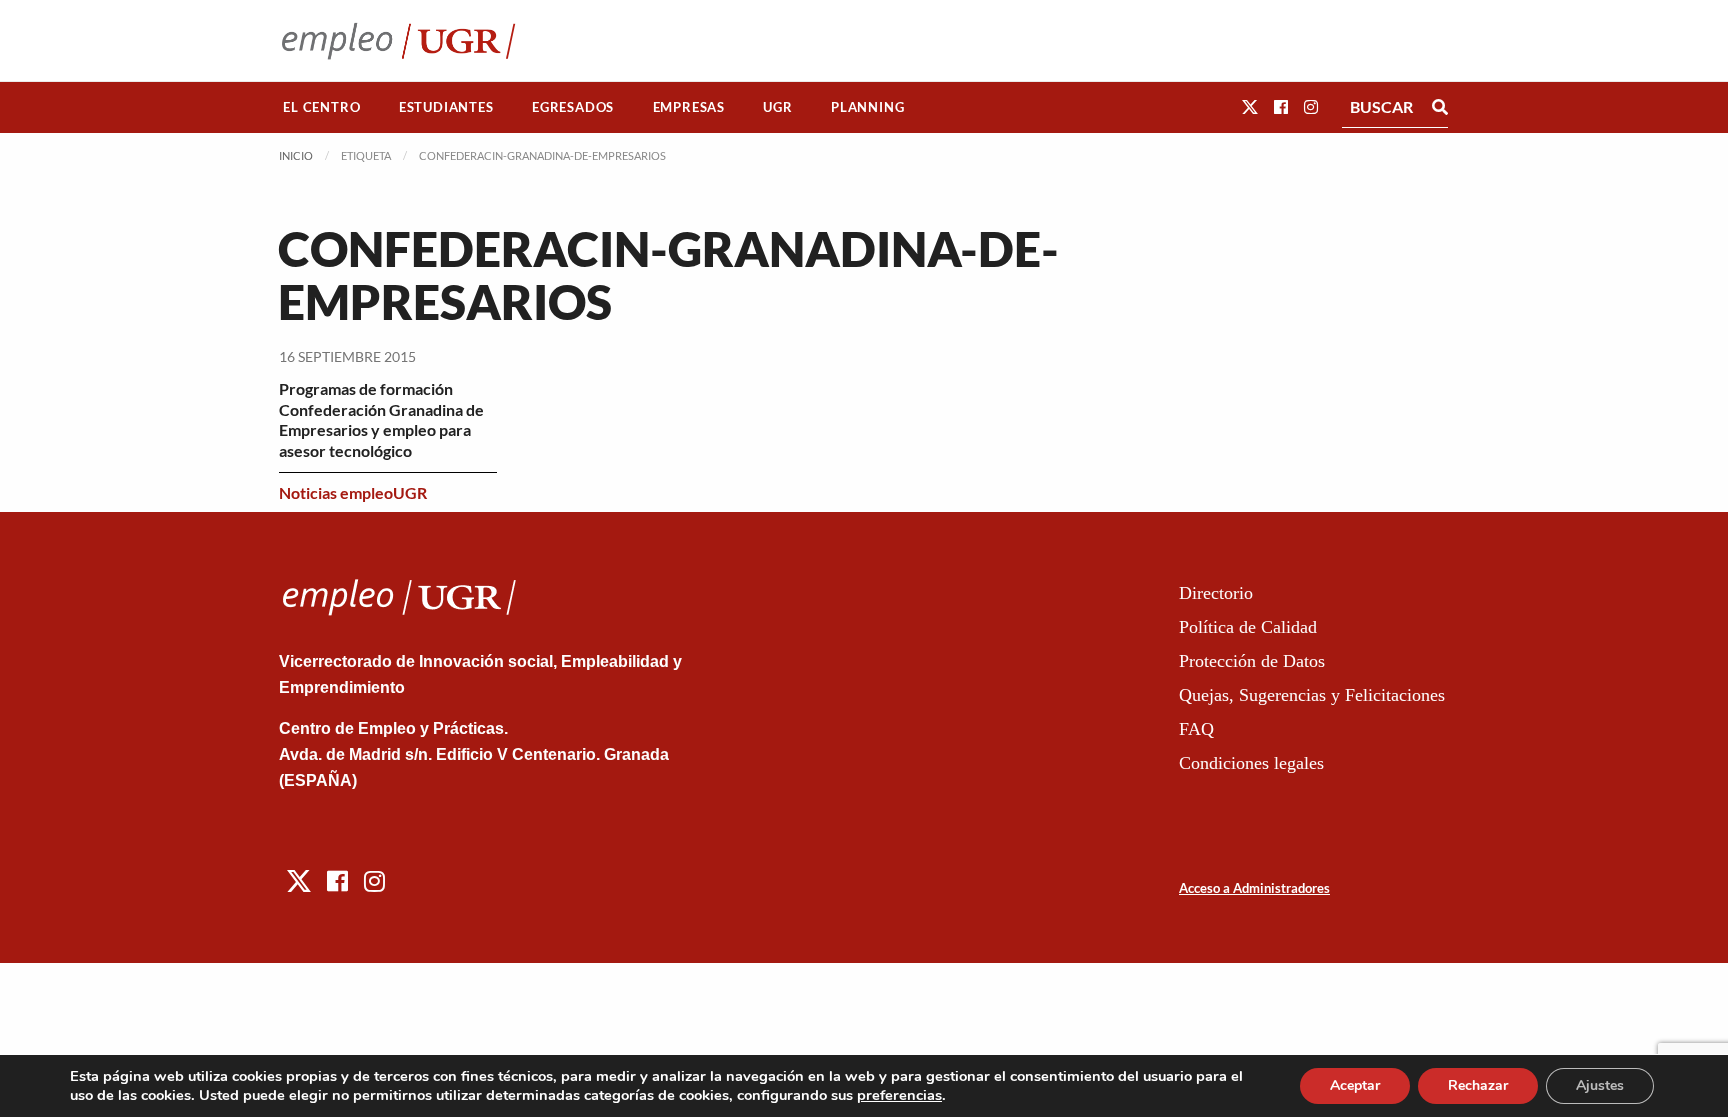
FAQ (1196, 729)
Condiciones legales (1251, 763)
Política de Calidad (1248, 627)
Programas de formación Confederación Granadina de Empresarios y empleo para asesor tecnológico (381, 419)
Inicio (296, 155)
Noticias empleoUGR (353, 492)
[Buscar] (1440, 107)
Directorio (1216, 593)
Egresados (573, 107)
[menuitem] (322, 107)
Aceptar (1355, 1085)
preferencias (899, 1095)
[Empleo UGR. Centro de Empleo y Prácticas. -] (398, 40)
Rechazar (1478, 1085)
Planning (867, 107)
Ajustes (1600, 1085)
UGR (777, 107)
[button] (1250, 106)
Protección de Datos (1252, 661)
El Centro (321, 107)
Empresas (689, 107)
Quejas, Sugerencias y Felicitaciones (1312, 695)
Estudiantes (446, 107)
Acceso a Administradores (1254, 888)
